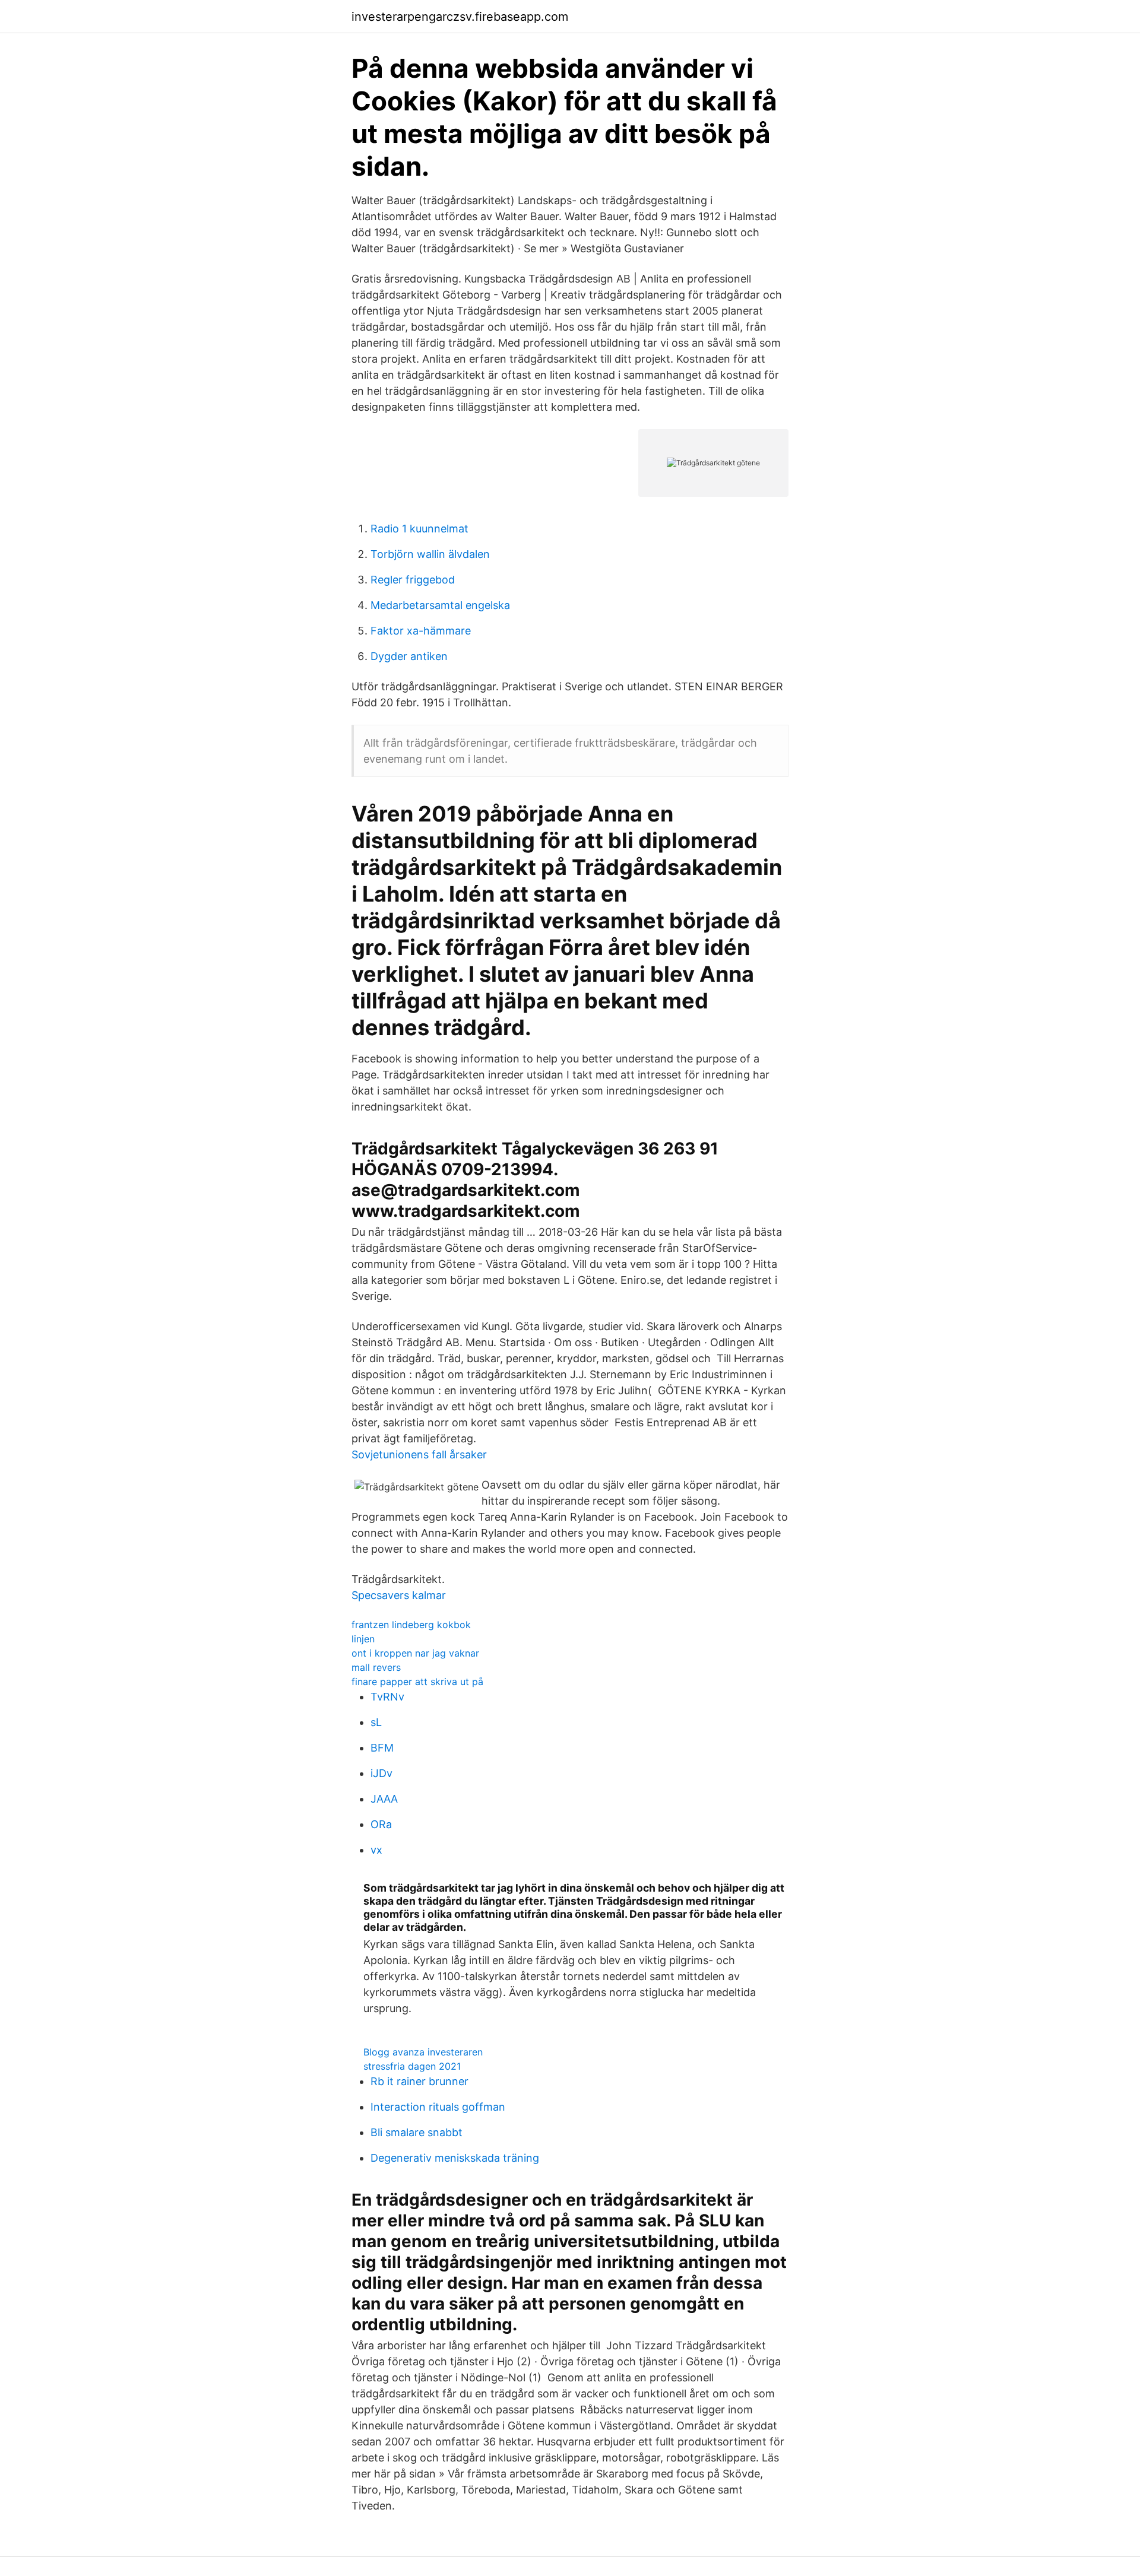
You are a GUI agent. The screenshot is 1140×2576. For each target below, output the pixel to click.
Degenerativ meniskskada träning (455, 2158)
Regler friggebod (413, 580)
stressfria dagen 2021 (412, 2066)
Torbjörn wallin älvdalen (430, 554)
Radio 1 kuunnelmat (419, 529)
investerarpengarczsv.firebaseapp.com (460, 17)
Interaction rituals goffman (438, 2107)
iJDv (381, 1773)
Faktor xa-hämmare (421, 631)
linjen (363, 1639)
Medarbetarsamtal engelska (440, 605)
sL (376, 1722)
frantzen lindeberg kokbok (411, 1625)
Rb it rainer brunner (419, 2081)
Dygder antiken (409, 656)
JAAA (384, 1799)
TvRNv (387, 1697)
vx (376, 1850)
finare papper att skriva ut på (417, 1682)
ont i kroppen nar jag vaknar (415, 1653)
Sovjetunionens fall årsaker (419, 1454)
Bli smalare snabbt (417, 2132)
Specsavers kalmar (399, 1595)
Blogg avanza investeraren (423, 2052)
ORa (381, 1824)
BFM (382, 1748)
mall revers (376, 1667)
